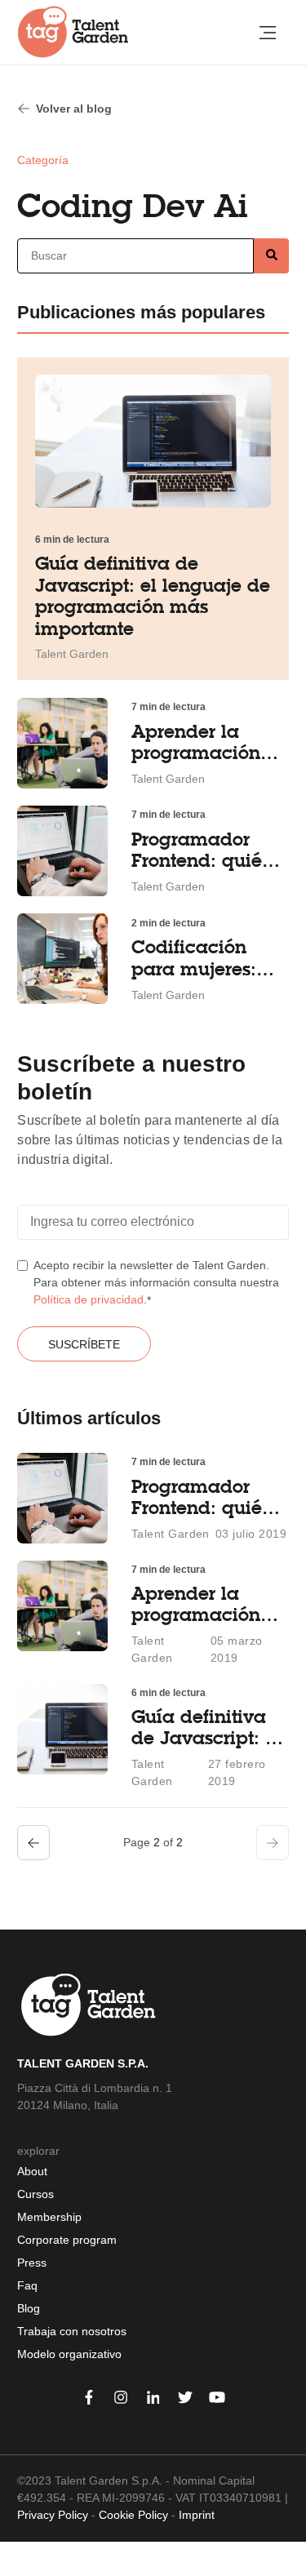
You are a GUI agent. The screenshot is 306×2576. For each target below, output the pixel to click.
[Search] (271, 256)
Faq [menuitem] (27, 2285)
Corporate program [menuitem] (67, 2240)
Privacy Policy (53, 2515)
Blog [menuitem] (29, 2308)
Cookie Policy (133, 2515)
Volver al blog (74, 109)
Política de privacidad (89, 1299)
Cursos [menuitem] (35, 2194)
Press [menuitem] (32, 2263)
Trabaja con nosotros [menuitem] (72, 2331)
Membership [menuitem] (49, 2217)
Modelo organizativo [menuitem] (69, 2354)
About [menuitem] (32, 2171)
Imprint (197, 2515)
